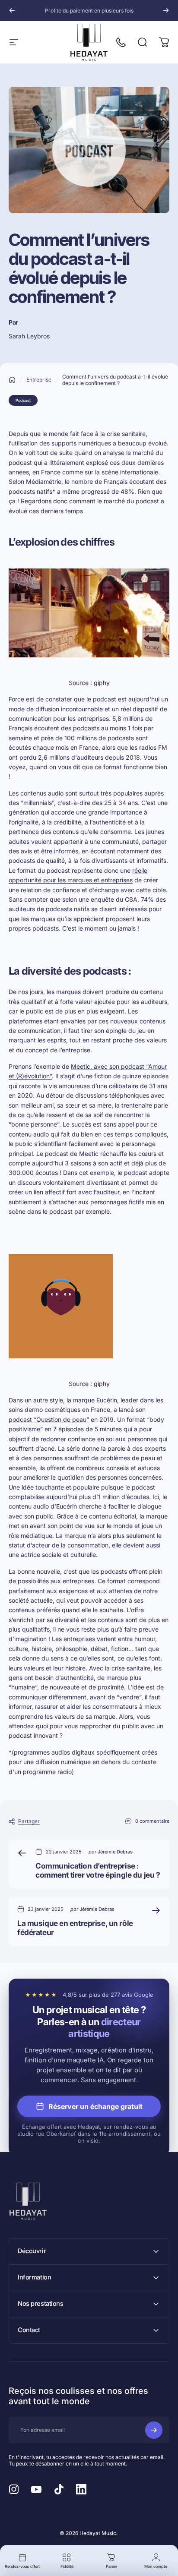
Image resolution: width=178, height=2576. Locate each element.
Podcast (23, 400)
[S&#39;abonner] (154, 2430)
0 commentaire (152, 1821)
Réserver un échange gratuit (95, 2106)
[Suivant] (166, 10)
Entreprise (39, 380)
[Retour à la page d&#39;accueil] (12, 380)
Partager (29, 1821)
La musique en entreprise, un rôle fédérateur (75, 1928)
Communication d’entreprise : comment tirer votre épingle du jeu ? (98, 1870)
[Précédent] (12, 10)
